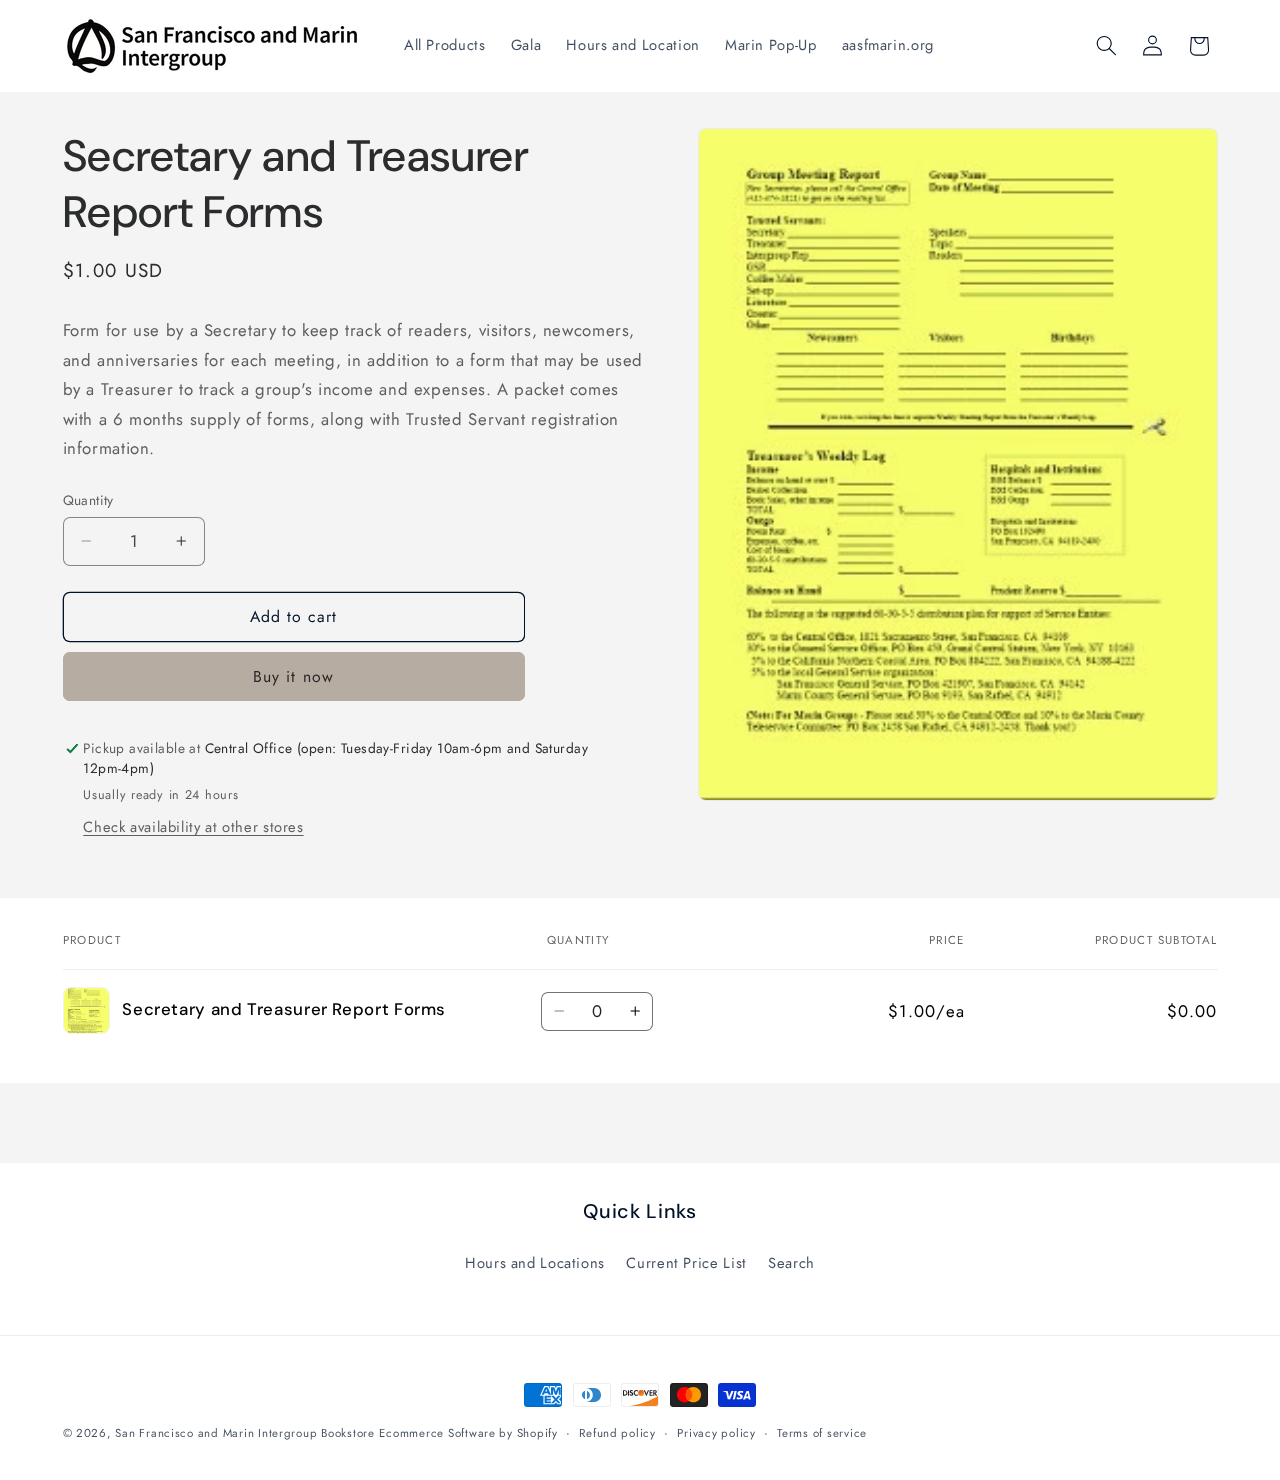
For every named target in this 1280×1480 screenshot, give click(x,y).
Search (791, 1263)
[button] (1106, 46)
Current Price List (686, 1263)
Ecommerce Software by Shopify (468, 1433)
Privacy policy (716, 1433)
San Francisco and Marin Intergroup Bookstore (244, 1433)
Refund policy (617, 1433)
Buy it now (293, 676)
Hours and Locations (535, 1263)
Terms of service (822, 1433)
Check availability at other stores (193, 827)
